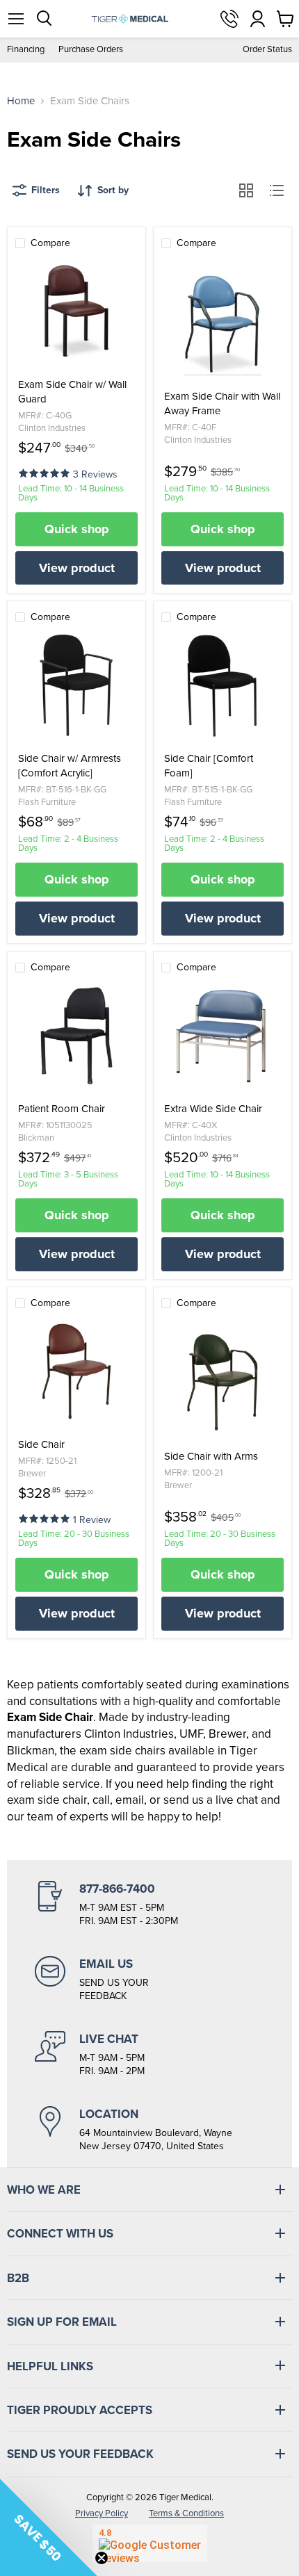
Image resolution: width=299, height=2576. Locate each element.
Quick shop (77, 529)
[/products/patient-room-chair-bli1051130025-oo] (76, 1036)
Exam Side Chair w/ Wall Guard (72, 392)
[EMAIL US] (149, 1980)
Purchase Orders (91, 50)
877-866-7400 (229, 19)
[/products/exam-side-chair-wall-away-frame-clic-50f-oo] (223, 323)
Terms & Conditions (186, 2513)
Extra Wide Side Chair (213, 1109)
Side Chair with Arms (211, 1457)
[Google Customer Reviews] (150, 2543)
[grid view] (246, 190)
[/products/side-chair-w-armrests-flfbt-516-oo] (76, 685)
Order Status (267, 50)
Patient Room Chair (62, 1109)
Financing (26, 50)
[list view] (277, 190)
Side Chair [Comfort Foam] (209, 766)
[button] (46, 472)
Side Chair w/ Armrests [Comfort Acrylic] (70, 766)
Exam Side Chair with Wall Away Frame (222, 404)
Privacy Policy (102, 2513)
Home (21, 101)
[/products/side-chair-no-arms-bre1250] (76, 1371)
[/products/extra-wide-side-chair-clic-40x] (223, 1036)
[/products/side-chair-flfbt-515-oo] (223, 685)
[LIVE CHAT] (149, 2055)
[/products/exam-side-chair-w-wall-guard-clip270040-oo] (76, 311)
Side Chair (41, 1445)
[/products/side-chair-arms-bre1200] (223, 1383)
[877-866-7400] (149, 1905)
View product (77, 568)
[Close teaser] (102, 2558)
